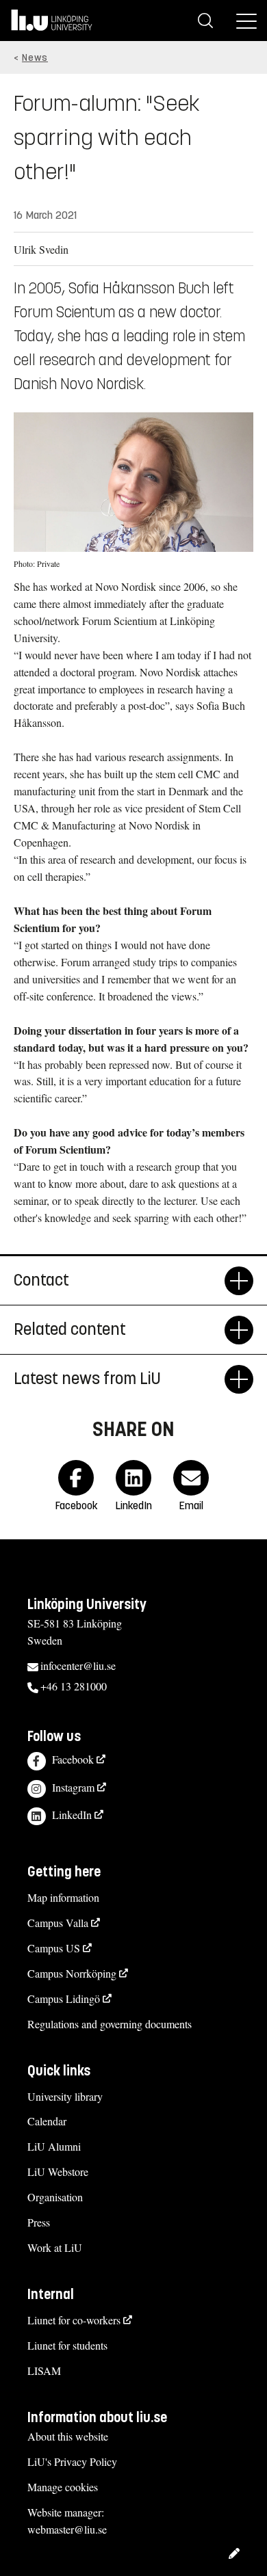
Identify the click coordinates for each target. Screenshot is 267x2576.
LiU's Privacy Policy (72, 2461)
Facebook (73, 1759)
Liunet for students (67, 2345)
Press (39, 2222)
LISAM (44, 2371)
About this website (68, 2436)
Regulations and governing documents (110, 2024)
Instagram (73, 1787)
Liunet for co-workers (74, 2320)
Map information (63, 1897)
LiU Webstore (58, 2172)
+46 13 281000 (74, 1686)
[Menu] (246, 21)
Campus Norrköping (72, 1973)
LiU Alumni (54, 2146)
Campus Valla (58, 1923)
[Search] (205, 21)
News (35, 58)
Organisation (55, 2197)
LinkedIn (72, 1815)
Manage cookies (63, 2487)
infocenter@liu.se (78, 1665)
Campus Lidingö (64, 1999)
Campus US (54, 1948)
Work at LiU (55, 2247)
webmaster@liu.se (67, 2529)
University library (65, 2096)
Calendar (47, 2121)
